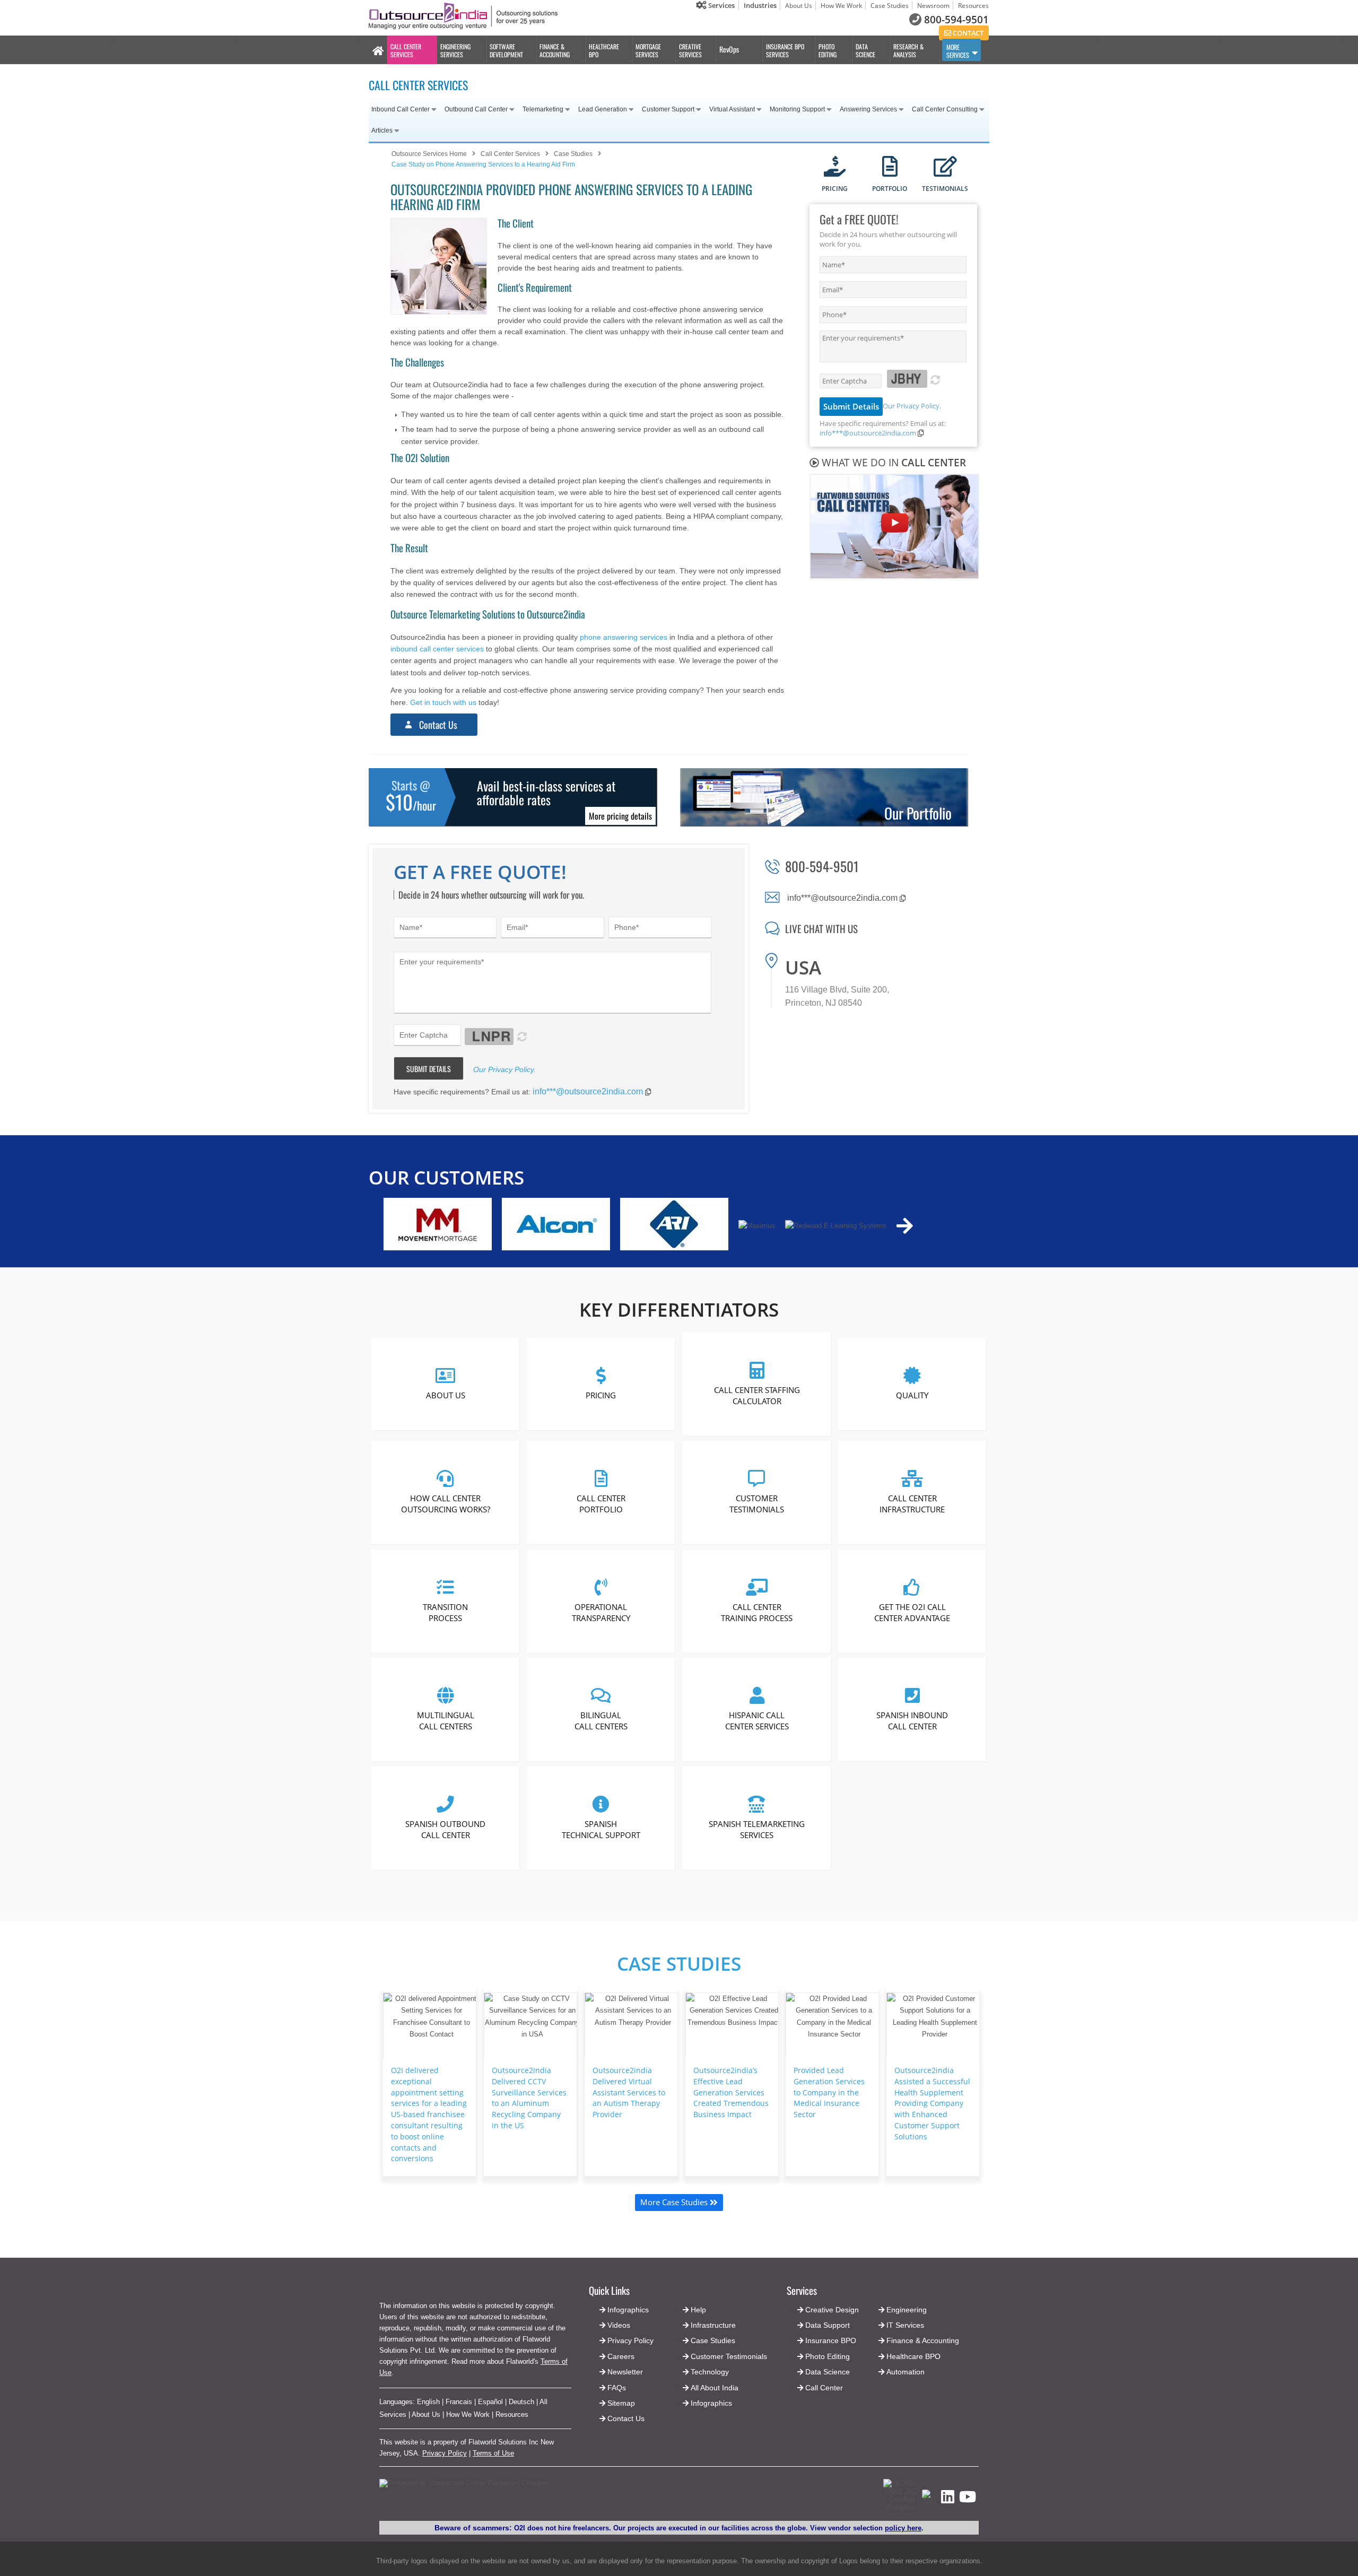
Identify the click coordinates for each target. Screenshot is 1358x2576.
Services (721, 5)
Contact (967, 33)
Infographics (711, 2403)
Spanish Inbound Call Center (912, 1721)
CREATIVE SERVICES (690, 50)
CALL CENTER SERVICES (406, 50)
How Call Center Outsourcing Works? (446, 1504)
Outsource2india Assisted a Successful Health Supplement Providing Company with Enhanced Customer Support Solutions (932, 2103)
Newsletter (625, 2372)
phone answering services (624, 637)
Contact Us (438, 725)
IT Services (905, 2325)
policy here (903, 2528)
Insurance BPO (831, 2340)
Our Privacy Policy (911, 406)
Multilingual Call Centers (446, 1721)
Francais (459, 2402)
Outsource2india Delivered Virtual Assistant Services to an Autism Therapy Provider (629, 2092)
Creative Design (832, 2310)
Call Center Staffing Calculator (756, 1395)
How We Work (841, 6)
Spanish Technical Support (601, 1829)
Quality (912, 1395)
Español (490, 2402)
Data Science (828, 2372)
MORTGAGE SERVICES (648, 50)
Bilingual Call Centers (601, 1721)
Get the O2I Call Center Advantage (912, 1612)
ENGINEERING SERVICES (455, 50)
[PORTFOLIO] (890, 167)
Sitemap (621, 2403)
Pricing (601, 1395)
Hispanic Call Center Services (756, 1721)
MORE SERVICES (958, 51)
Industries (760, 5)
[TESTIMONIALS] (945, 167)
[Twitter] (929, 2502)
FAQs (617, 2388)
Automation (906, 2372)
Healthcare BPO (913, 2356)
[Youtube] (968, 2500)
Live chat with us (821, 928)
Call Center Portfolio (601, 1504)
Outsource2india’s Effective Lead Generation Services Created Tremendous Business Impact (731, 2092)
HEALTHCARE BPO (604, 50)
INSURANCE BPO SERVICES (785, 50)
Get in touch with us (443, 702)
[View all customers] (905, 1226)
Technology (710, 2372)
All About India (715, 2388)
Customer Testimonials (757, 1504)
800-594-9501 (956, 20)
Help (698, 2310)
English (428, 2402)
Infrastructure (713, 2325)
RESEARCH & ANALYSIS (908, 50)
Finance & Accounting (923, 2340)
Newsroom (933, 6)
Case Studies (890, 6)
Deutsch (521, 2402)
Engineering (907, 2310)
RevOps (729, 49)
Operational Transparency (601, 1612)
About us (446, 1395)
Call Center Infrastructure (912, 1504)
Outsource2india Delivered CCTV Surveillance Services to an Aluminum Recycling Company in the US (529, 2098)
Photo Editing (828, 2356)
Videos (619, 2325)
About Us (799, 6)
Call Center (824, 2388)
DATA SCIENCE (865, 50)
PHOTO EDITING (828, 50)
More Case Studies (675, 2202)
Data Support (828, 2325)
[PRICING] (835, 167)
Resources (973, 6)
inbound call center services (437, 649)
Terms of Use (493, 2453)
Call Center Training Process (757, 1612)
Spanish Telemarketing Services (757, 1829)
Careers (621, 2356)
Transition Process (445, 1612)
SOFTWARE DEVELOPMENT (506, 50)
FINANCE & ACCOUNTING (555, 50)
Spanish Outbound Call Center (445, 1829)
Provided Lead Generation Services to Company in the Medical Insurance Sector (829, 2092)
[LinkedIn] (948, 2500)
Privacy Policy (445, 2453)
